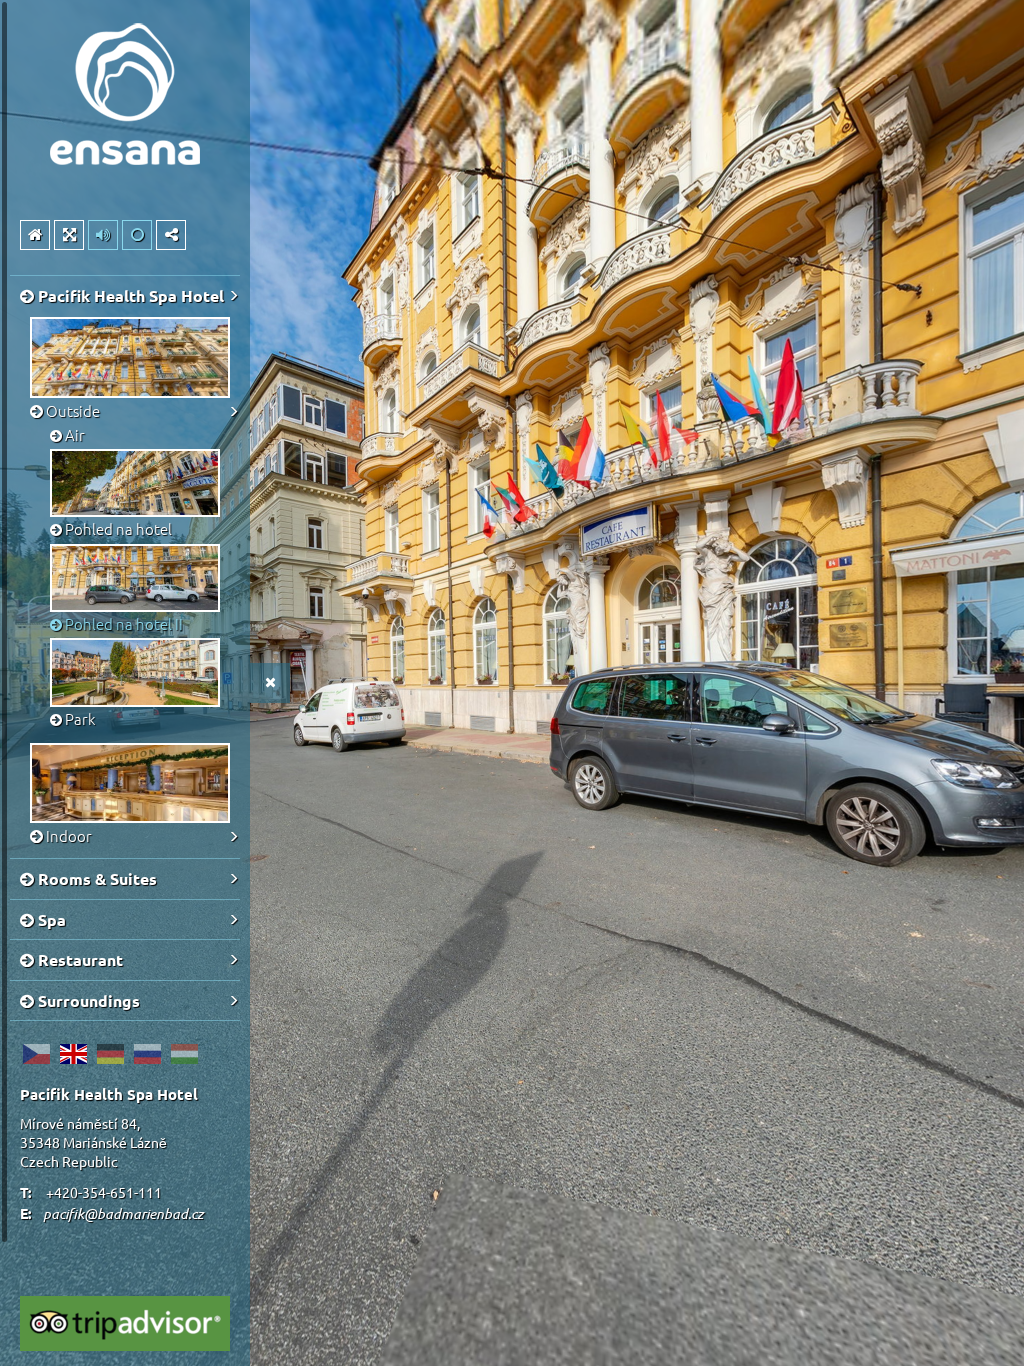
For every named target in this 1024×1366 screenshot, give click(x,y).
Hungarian (184, 1054)
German (110, 1054)
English (73, 1054)
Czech (36, 1054)
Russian (147, 1054)
